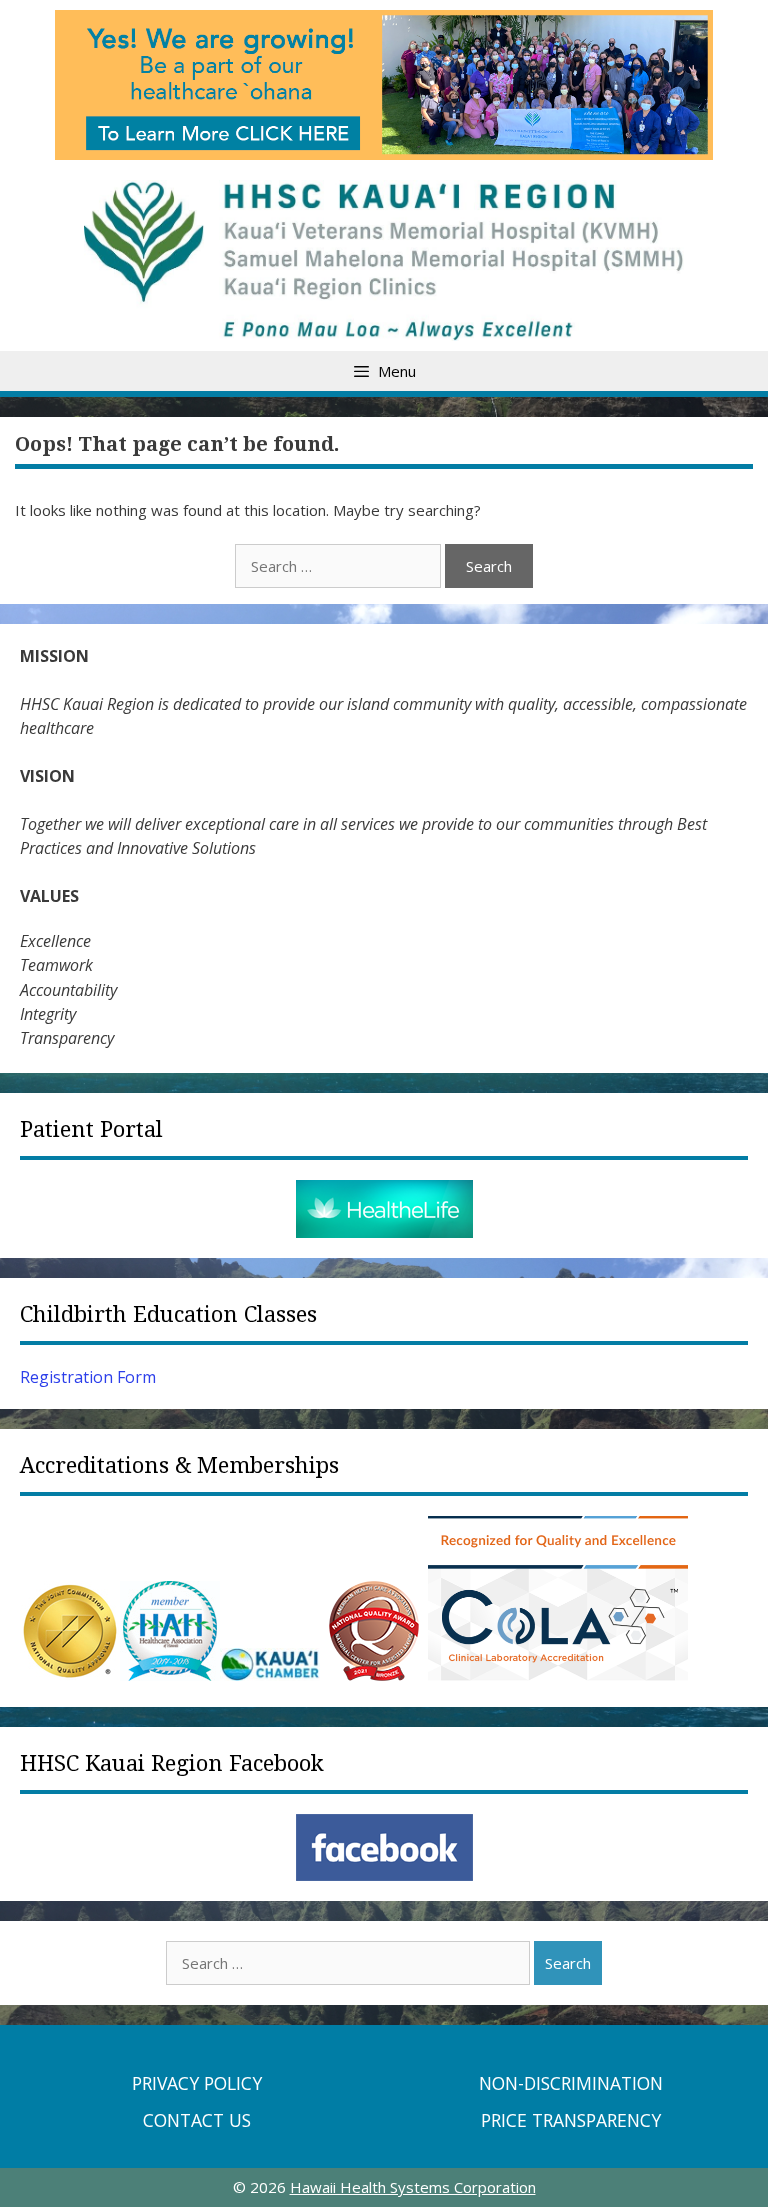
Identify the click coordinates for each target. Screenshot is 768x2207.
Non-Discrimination (571, 2083)
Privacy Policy (197, 2083)
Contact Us (197, 2120)
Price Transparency (571, 2120)
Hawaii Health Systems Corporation (413, 2187)
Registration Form (88, 1377)
